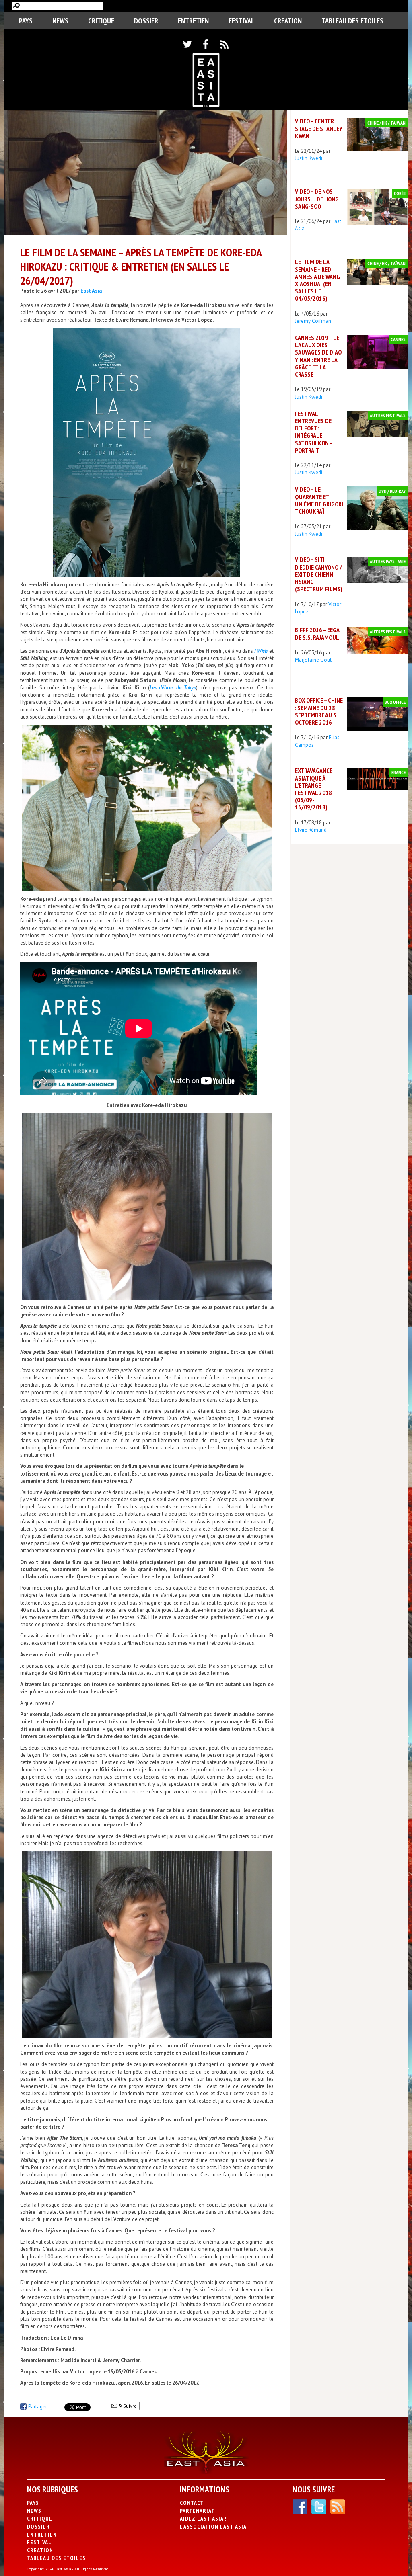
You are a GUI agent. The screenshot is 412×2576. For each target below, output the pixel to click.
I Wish (261, 651)
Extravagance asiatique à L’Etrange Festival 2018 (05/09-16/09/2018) (314, 789)
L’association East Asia (213, 2527)
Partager (38, 2407)
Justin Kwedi (309, 158)
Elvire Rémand (311, 830)
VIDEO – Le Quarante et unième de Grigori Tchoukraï (319, 500)
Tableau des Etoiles (352, 21)
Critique (101, 21)
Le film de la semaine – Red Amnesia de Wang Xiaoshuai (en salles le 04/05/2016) (317, 280)
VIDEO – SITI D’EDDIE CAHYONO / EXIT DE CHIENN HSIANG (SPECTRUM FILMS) (319, 574)
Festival (241, 21)
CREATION (288, 21)
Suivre (129, 2406)
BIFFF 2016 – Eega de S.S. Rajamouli (318, 633)
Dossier (146, 21)
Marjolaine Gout (313, 660)
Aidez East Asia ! (203, 2519)
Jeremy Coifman (313, 321)
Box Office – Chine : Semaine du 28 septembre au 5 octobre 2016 (319, 711)
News (60, 21)
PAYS (26, 21)
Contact (192, 2503)
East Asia (91, 291)
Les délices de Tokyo (173, 688)
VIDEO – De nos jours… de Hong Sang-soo (317, 199)
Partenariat (197, 2511)
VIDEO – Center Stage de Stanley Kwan (319, 128)
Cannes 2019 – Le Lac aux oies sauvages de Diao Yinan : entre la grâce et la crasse (318, 356)
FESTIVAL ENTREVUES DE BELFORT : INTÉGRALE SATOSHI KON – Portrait (314, 432)
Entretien (193, 21)
